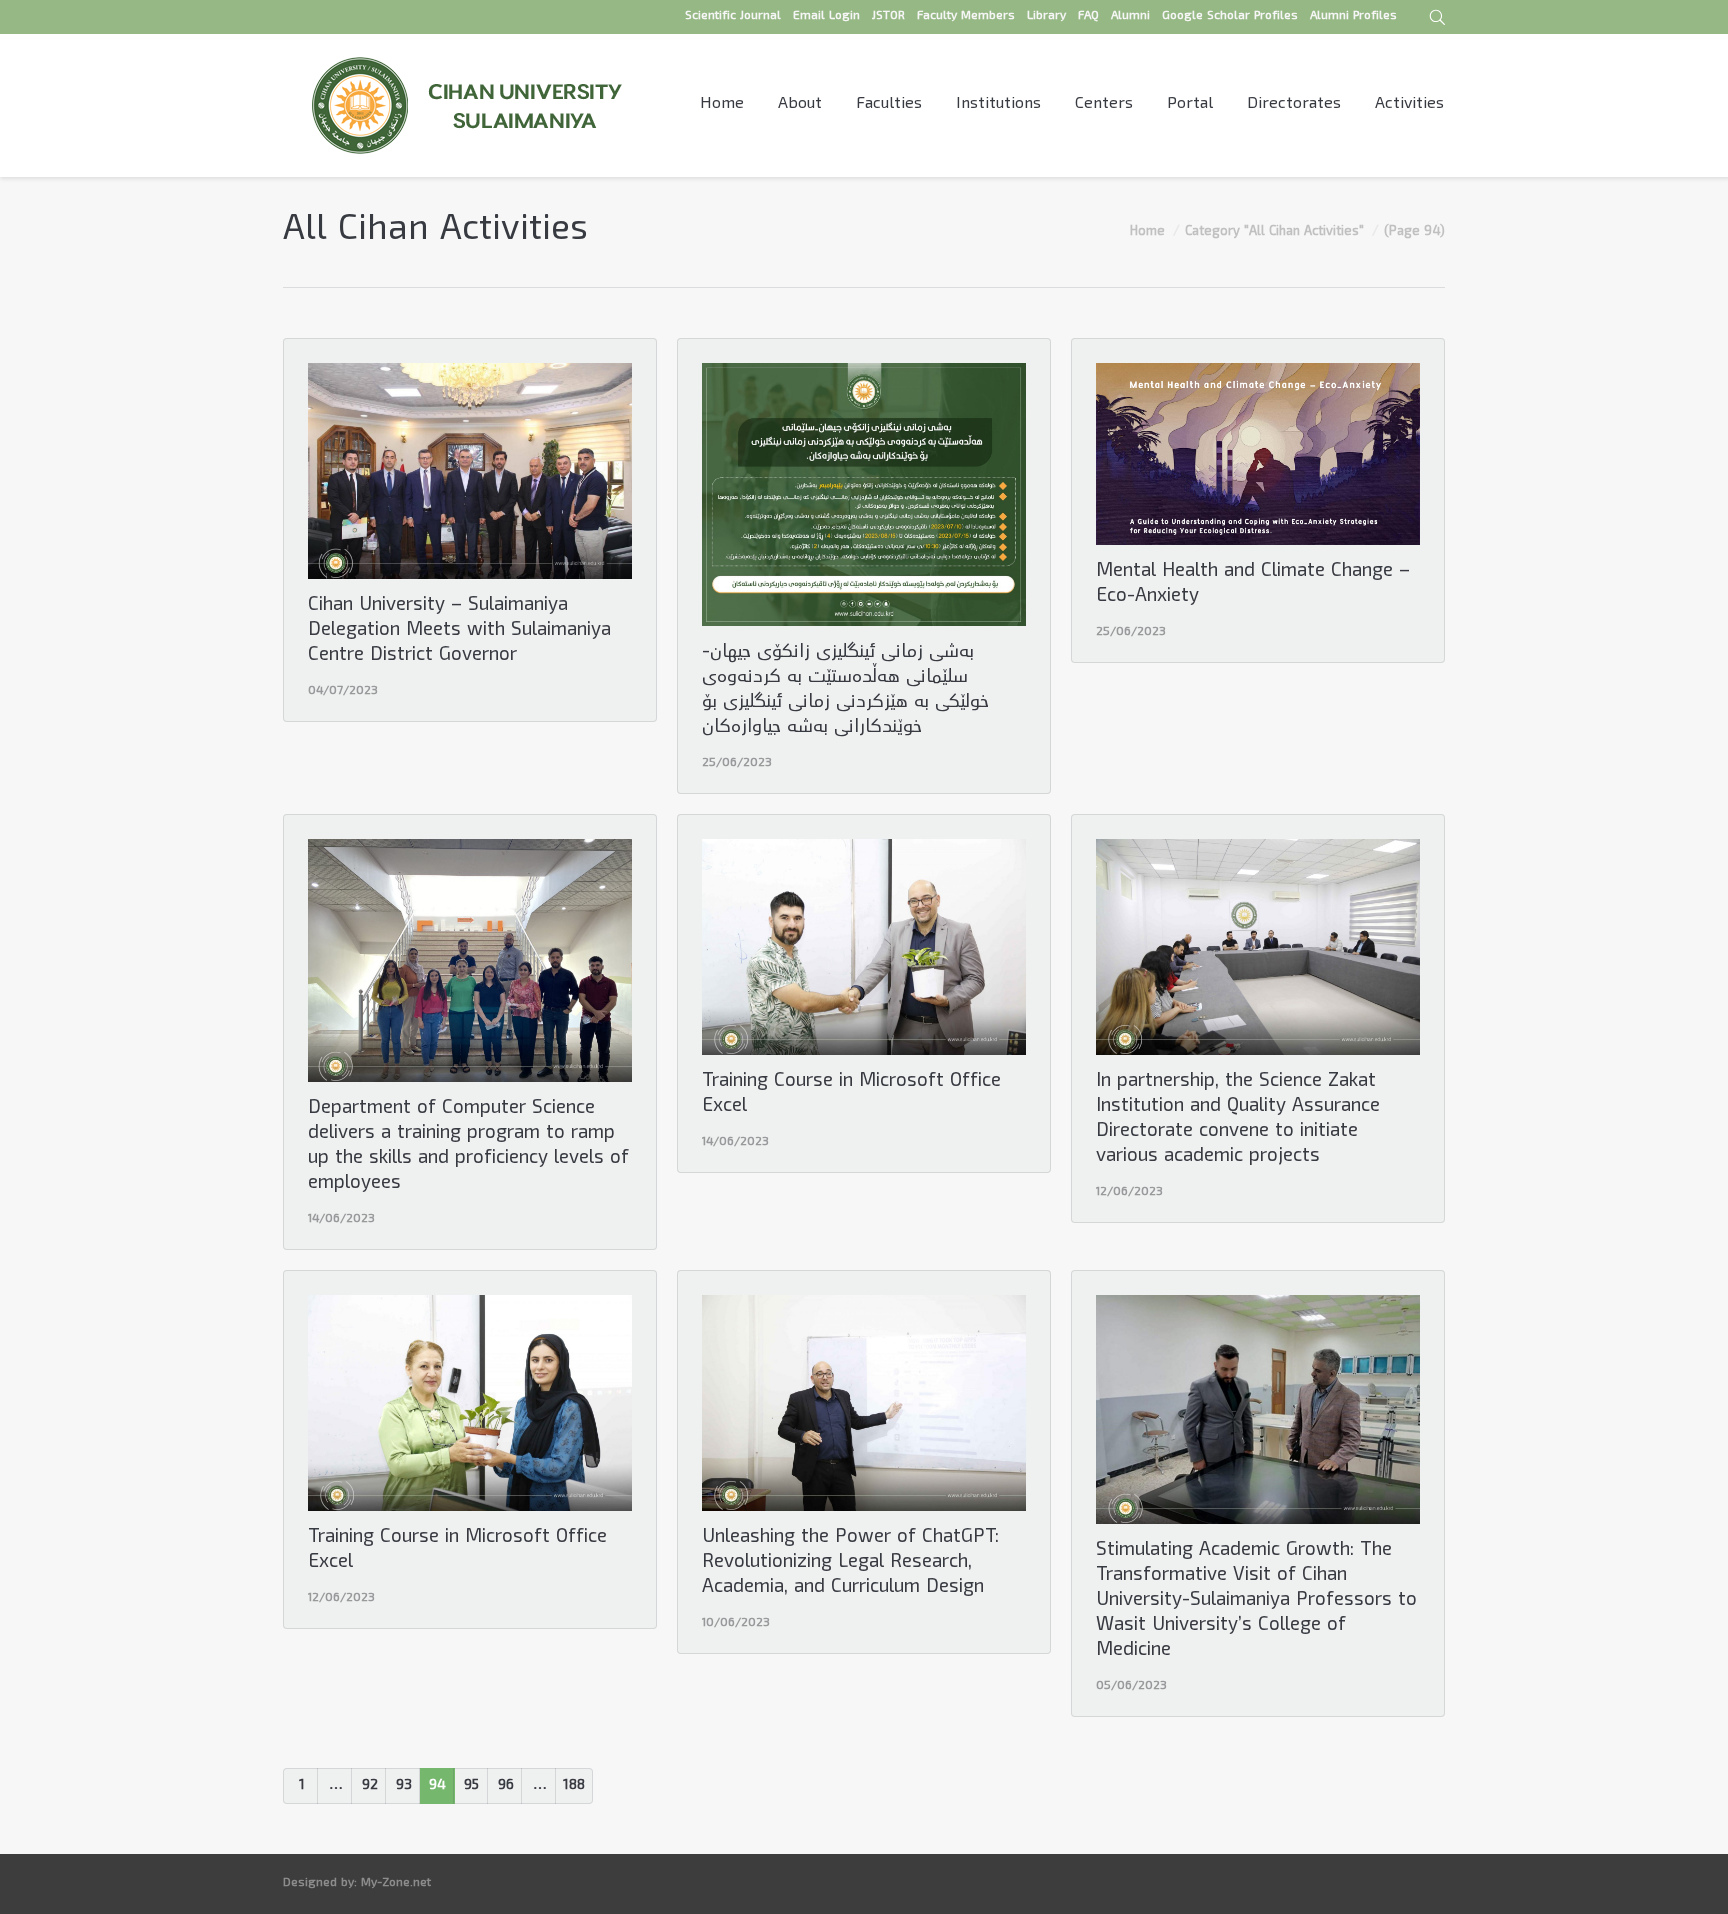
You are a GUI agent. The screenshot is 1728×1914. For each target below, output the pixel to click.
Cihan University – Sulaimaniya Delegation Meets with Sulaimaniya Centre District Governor (459, 631)
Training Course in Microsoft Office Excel (851, 1095)
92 (370, 1786)
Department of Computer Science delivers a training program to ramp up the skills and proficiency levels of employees (468, 1147)
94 (437, 1786)
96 (506, 1786)
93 (404, 1786)
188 (574, 1786)
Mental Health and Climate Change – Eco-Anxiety (1253, 585)
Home (1147, 232)
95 (471, 1786)
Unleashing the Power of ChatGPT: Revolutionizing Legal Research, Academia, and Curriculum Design (850, 1563)
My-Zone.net (396, 1883)
